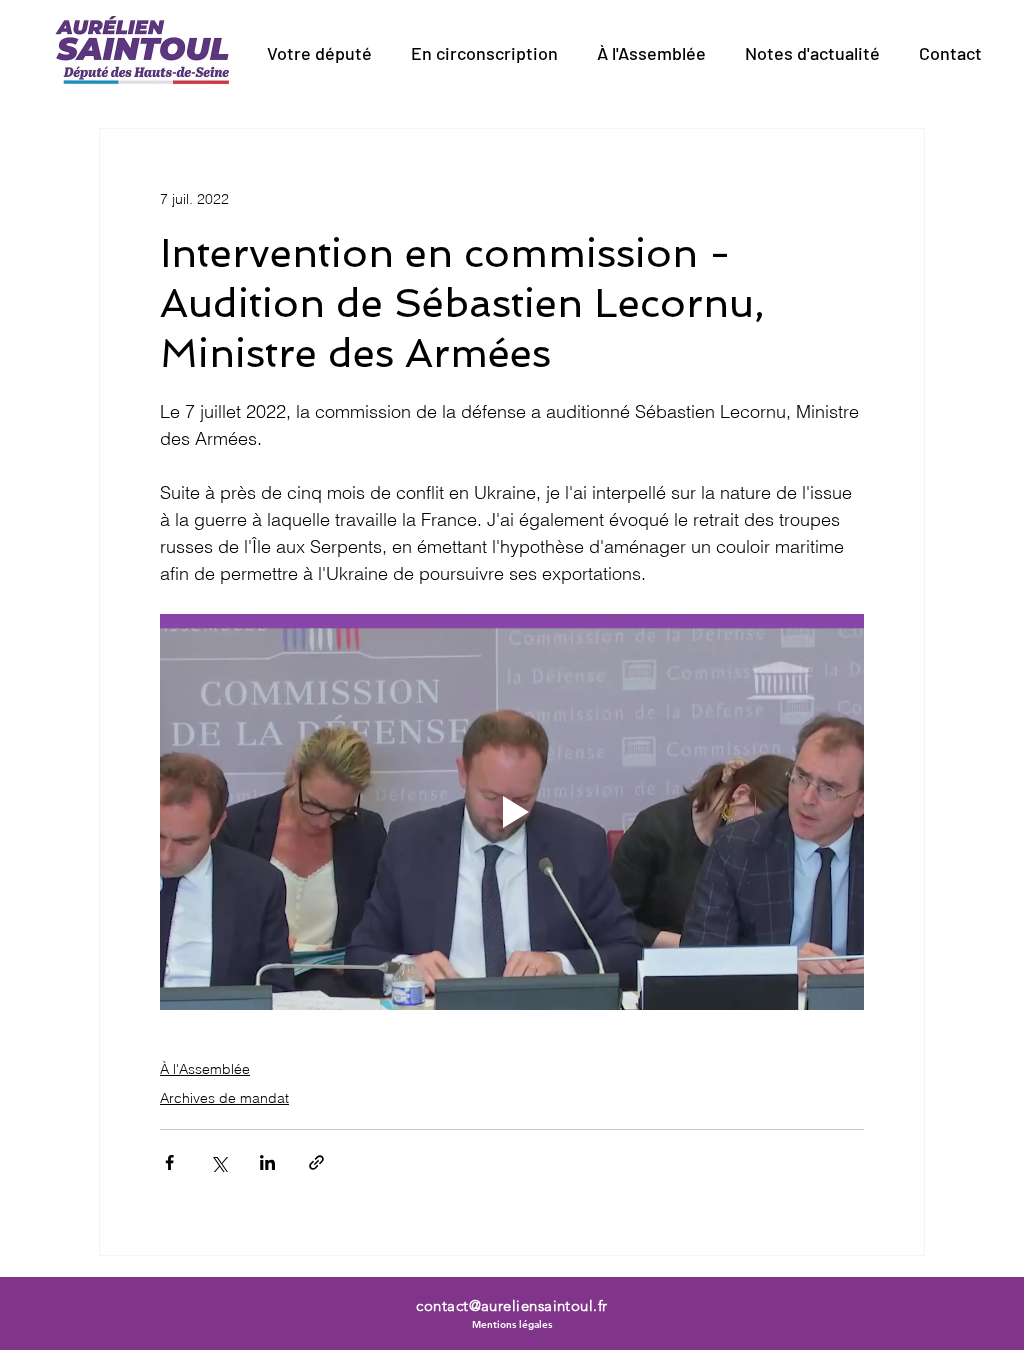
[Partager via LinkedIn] (267, 1162)
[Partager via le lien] (316, 1162)
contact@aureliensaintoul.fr (511, 1305)
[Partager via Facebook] (169, 1162)
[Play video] (512, 812)
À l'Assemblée (205, 1069)
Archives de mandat (224, 1098)
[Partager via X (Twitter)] (218, 1162)
